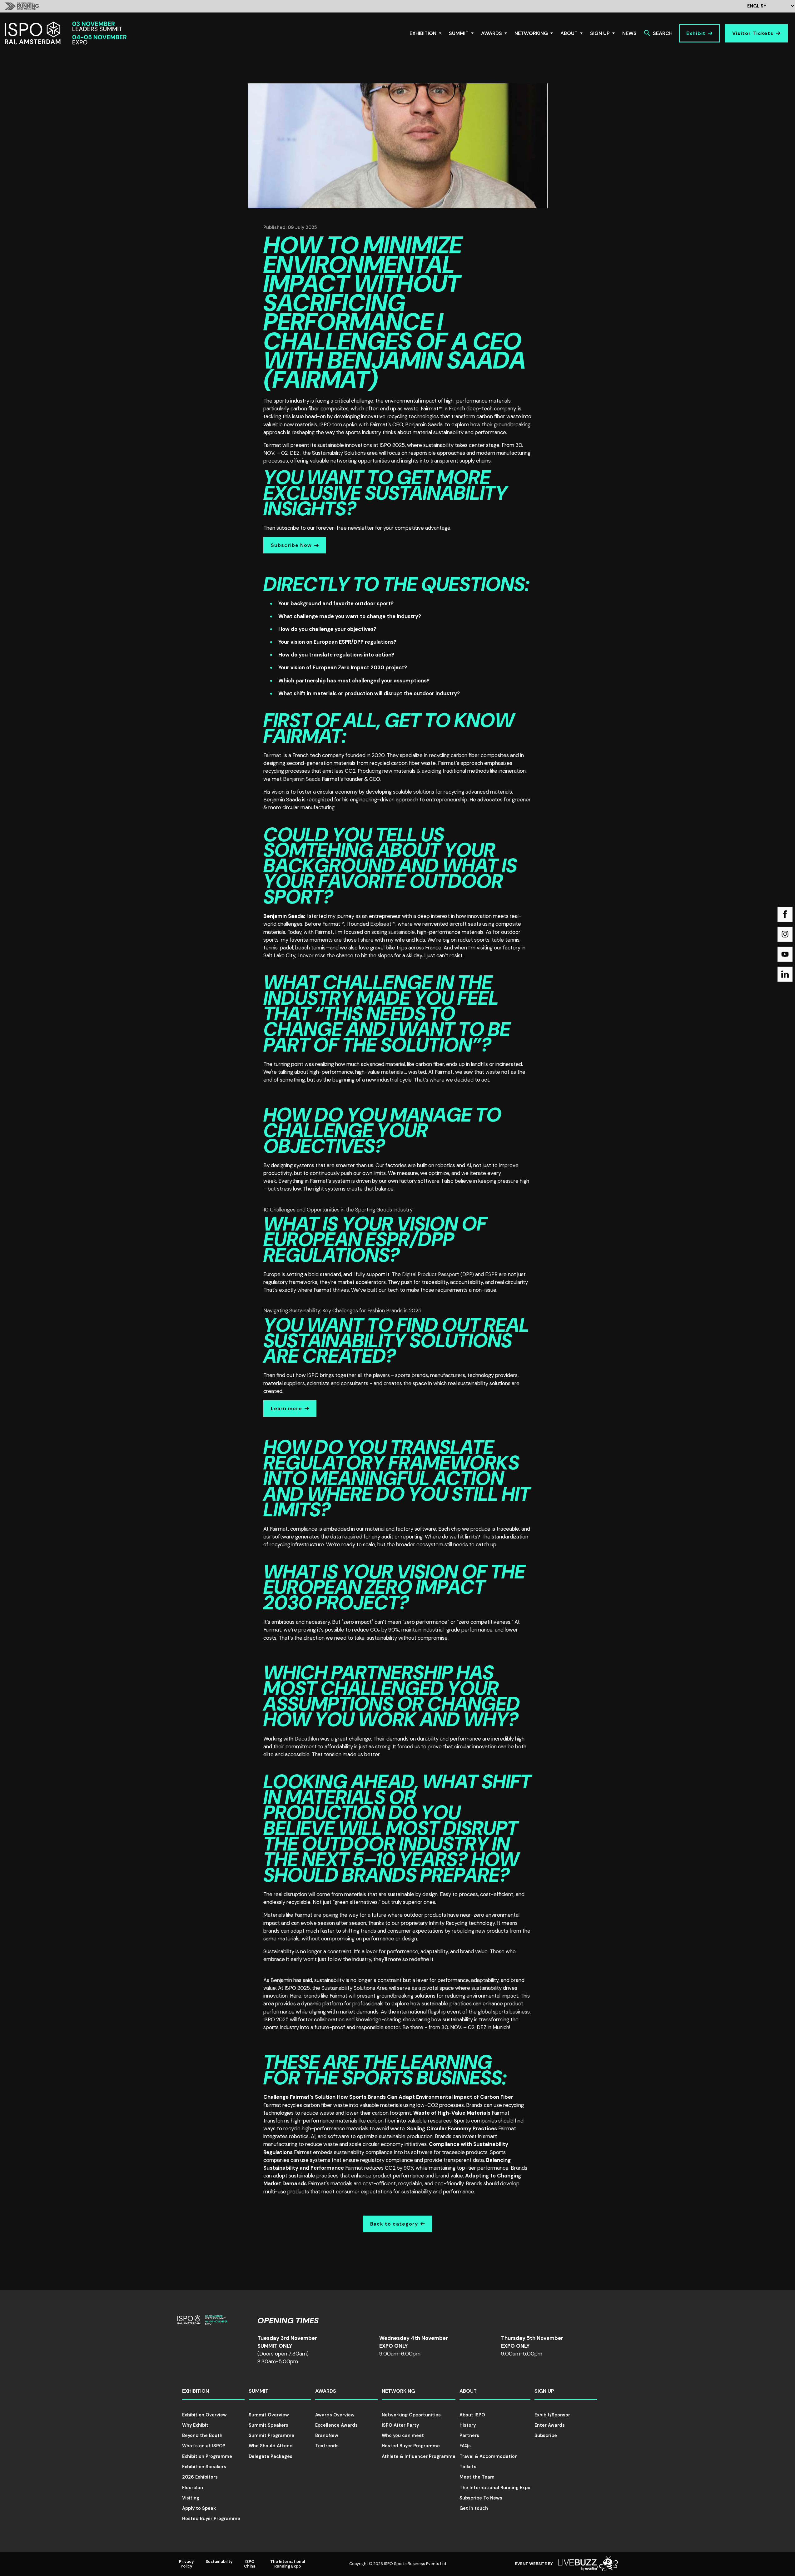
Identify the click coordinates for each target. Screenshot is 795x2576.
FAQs (465, 2446)
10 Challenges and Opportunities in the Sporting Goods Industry (338, 1210)
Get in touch (474, 2508)
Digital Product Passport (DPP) (438, 1274)
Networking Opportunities (411, 2415)
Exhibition (423, 33)
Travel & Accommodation (489, 2456)
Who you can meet (403, 2435)
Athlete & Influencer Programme (419, 2456)
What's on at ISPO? (204, 2446)
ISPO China (250, 2564)
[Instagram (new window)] (785, 934)
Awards (492, 33)
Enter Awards (550, 2425)
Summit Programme (271, 2435)
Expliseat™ (383, 924)
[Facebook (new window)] (785, 914)
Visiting (191, 2498)
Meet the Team (477, 2477)
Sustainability (219, 2561)
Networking (531, 33)
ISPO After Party (400, 2425)
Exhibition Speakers (204, 2467)
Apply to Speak (199, 2508)
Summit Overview (269, 2415)
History (468, 2425)
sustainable (402, 932)
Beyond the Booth (202, 2435)
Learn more (286, 1408)
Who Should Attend (271, 2446)
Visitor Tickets (753, 33)
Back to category (394, 2224)
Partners (469, 2435)
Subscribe (546, 2435)
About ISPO (472, 2415)
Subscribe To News (481, 2498)
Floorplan (193, 2488)
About (569, 33)
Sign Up (600, 33)
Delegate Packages (271, 2456)
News (629, 33)
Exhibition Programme (207, 2456)
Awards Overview (335, 2415)
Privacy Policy (186, 2564)
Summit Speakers (268, 2425)
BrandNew (327, 2435)
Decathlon (307, 1739)
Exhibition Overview (204, 2415)
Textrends (327, 2446)
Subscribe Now (291, 545)
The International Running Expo (495, 2488)
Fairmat (272, 755)
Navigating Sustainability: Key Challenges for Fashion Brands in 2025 (342, 1310)
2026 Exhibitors (200, 2477)
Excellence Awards (336, 2425)
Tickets (468, 2467)
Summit (459, 33)
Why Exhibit (195, 2425)
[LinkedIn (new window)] (785, 974)
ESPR (491, 1274)
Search (663, 33)
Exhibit (696, 33)
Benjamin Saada (302, 779)
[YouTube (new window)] (785, 954)
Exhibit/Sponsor (552, 2415)
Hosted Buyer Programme (211, 2519)
